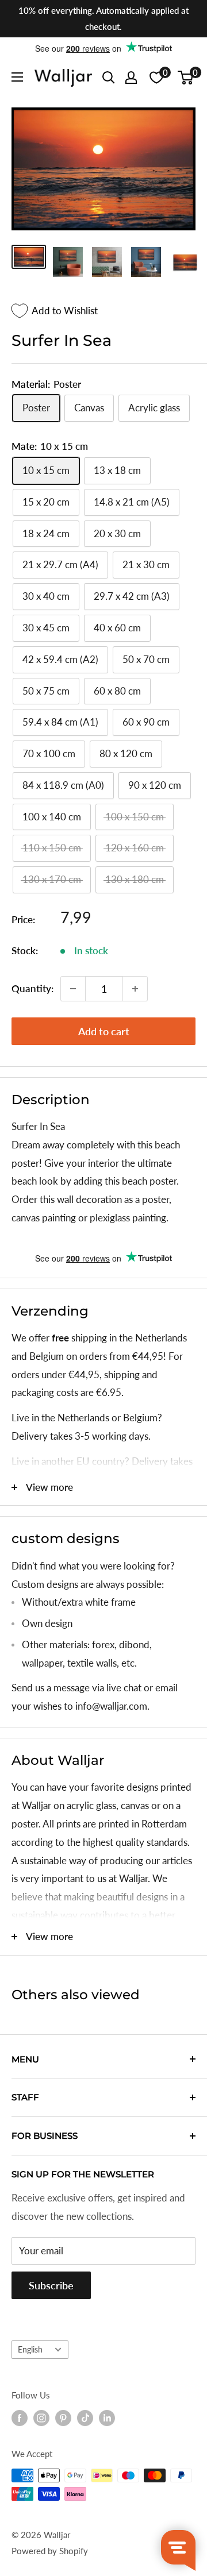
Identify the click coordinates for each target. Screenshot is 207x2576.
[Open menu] (17, 77)
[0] (186, 78)
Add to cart (104, 1031)
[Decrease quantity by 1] (73, 989)
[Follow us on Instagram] (41, 2418)
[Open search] (109, 78)
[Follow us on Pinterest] (63, 2418)
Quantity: (32, 988)
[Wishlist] (156, 78)
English (30, 2349)
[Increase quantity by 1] (135, 989)
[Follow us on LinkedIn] (107, 2418)
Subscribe (51, 2285)
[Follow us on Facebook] (20, 2418)
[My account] (131, 78)
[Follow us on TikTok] (85, 2418)
